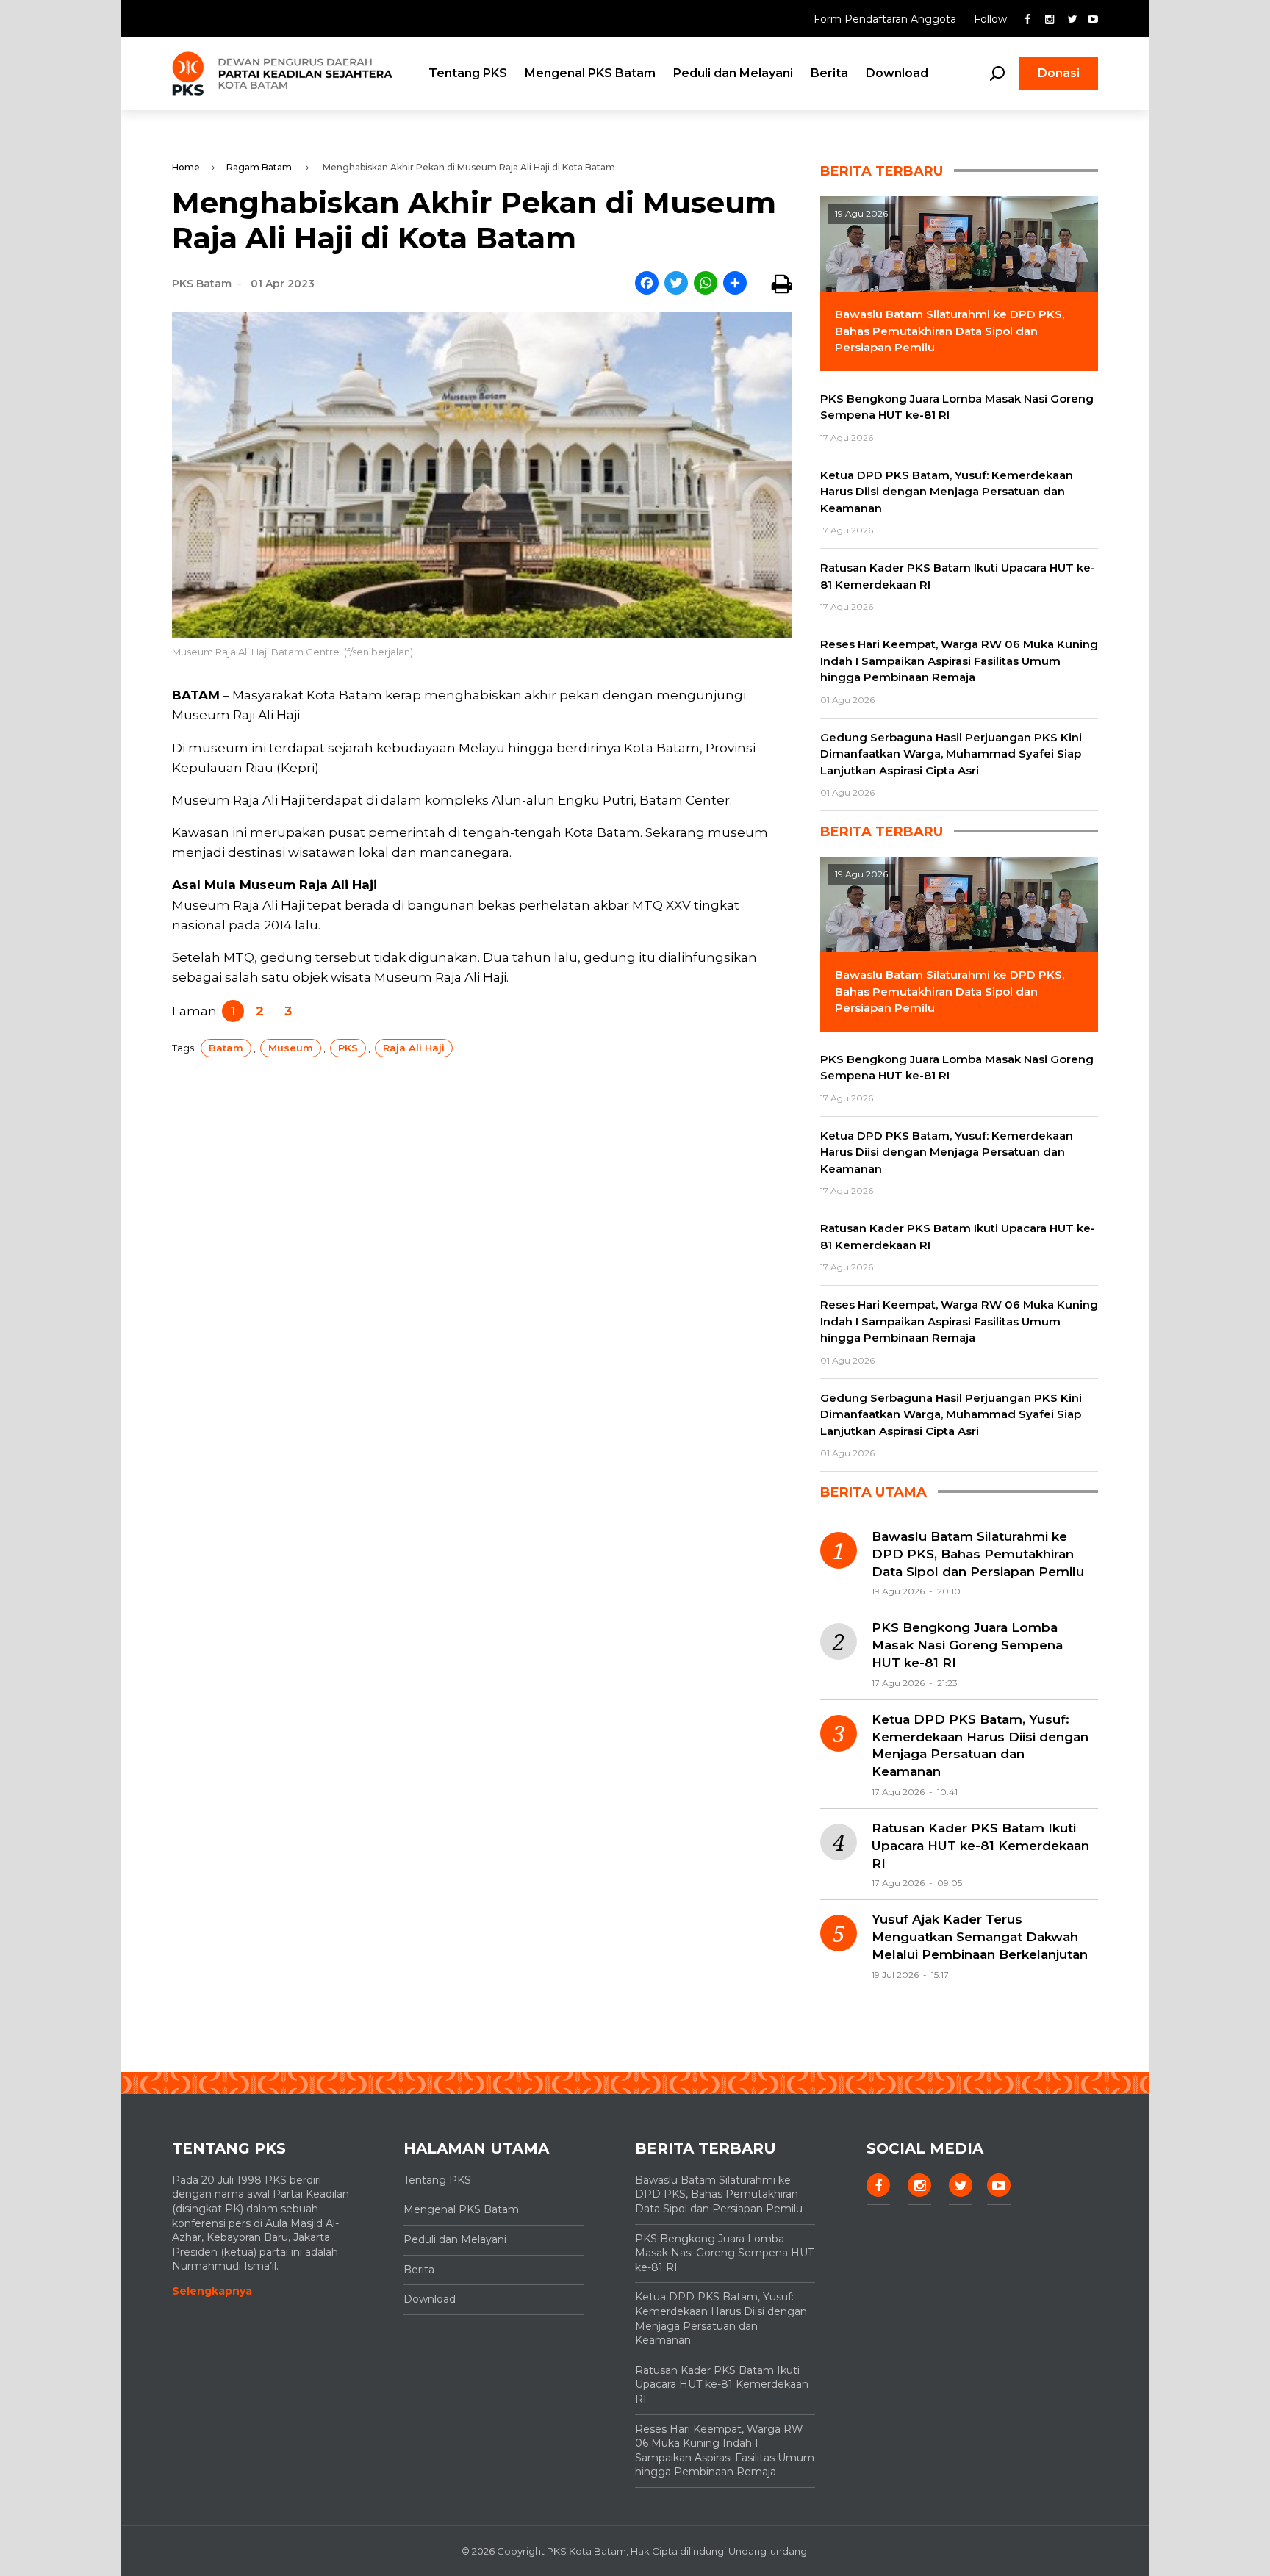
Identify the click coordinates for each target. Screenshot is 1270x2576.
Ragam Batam (259, 167)
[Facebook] (647, 284)
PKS (348, 1048)
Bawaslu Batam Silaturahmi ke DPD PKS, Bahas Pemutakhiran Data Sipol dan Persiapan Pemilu (978, 1554)
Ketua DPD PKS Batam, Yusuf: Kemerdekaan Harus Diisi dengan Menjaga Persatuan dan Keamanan (980, 1745)
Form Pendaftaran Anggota (886, 19)
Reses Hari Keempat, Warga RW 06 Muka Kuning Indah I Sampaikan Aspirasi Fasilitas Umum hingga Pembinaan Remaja (725, 2451)
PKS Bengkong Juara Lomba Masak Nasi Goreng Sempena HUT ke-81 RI (967, 1645)
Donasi (1059, 73)
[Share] (735, 284)
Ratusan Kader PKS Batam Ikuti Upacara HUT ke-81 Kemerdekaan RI (980, 1846)
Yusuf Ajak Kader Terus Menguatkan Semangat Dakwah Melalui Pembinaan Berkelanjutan (980, 1937)
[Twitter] (676, 284)
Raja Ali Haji (414, 1048)
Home (186, 167)
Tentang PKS (468, 73)
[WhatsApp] (706, 284)
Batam (226, 1048)
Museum (291, 1048)
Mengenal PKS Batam (590, 73)
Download (897, 73)
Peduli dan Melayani (733, 73)
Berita (829, 73)
